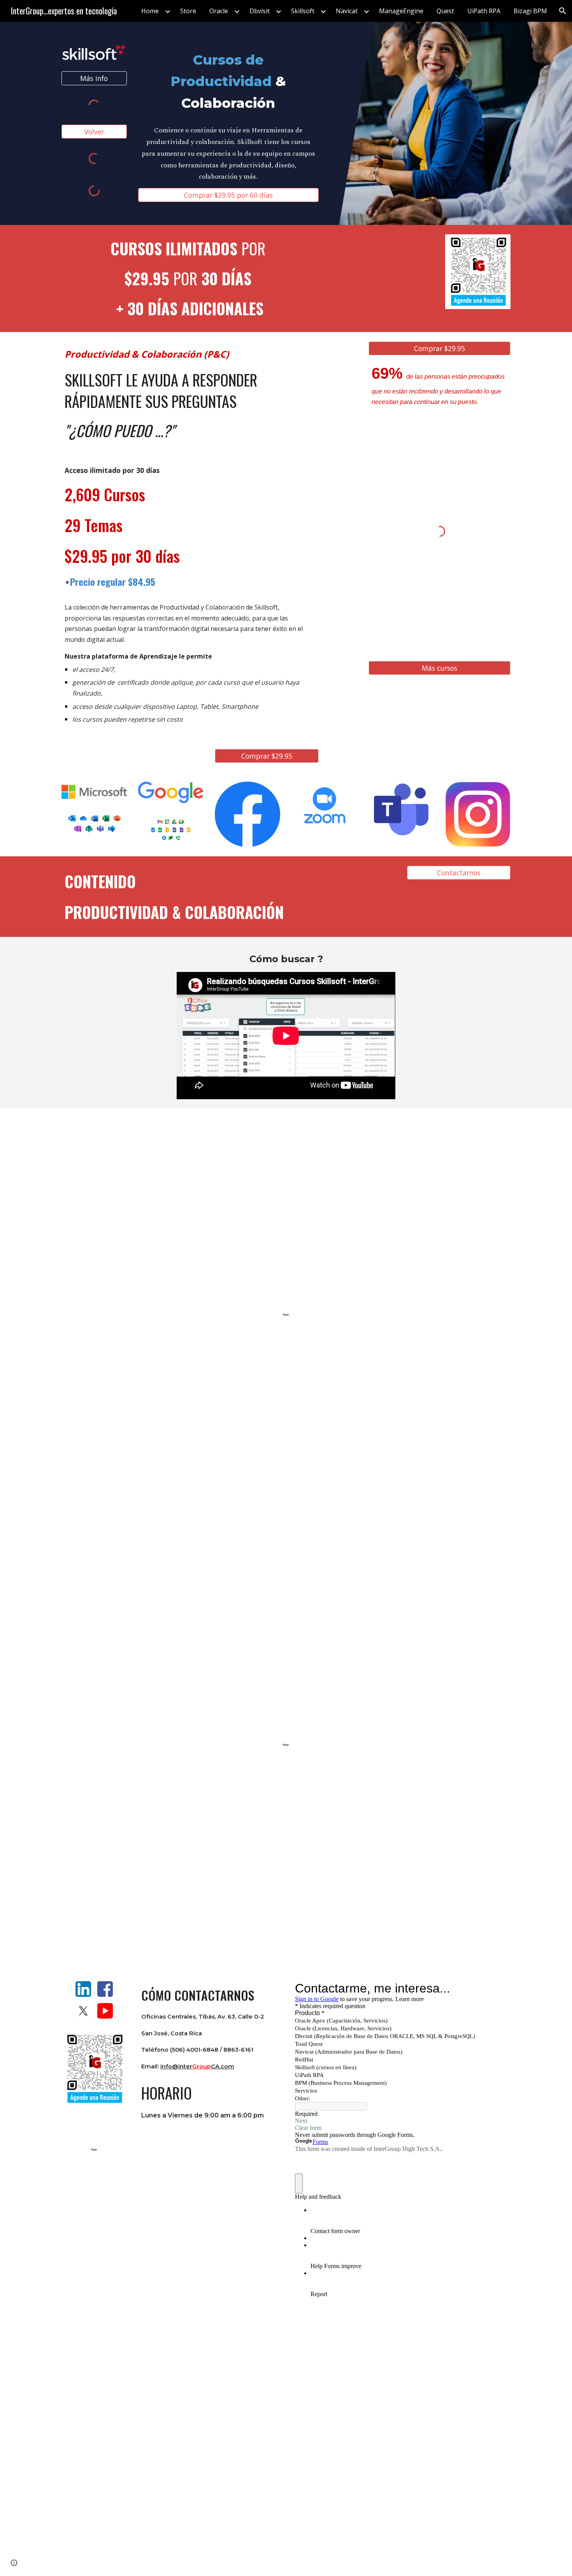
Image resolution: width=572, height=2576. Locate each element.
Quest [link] (445, 11)
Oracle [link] (219, 11)
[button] (563, 11)
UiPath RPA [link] (484, 11)
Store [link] (188, 11)
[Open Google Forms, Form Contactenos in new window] (496, 1988)
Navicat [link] (347, 11)
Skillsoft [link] (303, 11)
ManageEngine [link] (401, 11)
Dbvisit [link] (260, 11)
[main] (228, 81)
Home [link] (150, 11)
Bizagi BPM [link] (530, 11)
